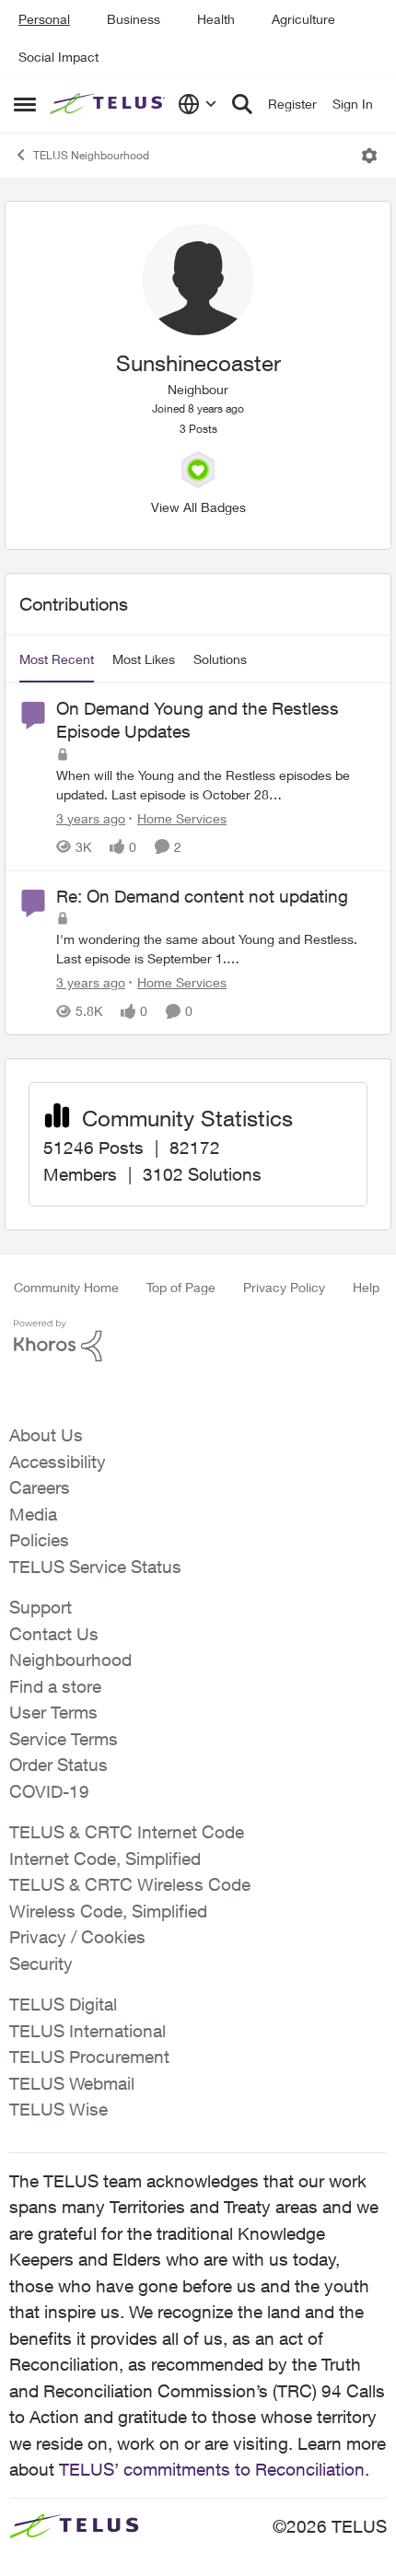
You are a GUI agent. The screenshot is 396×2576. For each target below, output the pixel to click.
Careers (40, 1487)
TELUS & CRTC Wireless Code (130, 1884)
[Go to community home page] (109, 104)
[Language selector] (198, 104)
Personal (44, 19)
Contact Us (54, 1634)
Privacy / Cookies (77, 1937)
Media (33, 1514)
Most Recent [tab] (57, 659)
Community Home (66, 1287)
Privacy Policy (284, 1287)
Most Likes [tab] (144, 659)
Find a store (55, 1686)
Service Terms (64, 1739)
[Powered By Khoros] (198, 1341)
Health (216, 19)
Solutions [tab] (220, 659)
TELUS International (87, 2031)
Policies (39, 1540)
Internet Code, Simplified (105, 1859)
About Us (46, 1435)
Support (41, 1607)
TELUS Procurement (89, 2057)
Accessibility (58, 1462)
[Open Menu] (369, 156)
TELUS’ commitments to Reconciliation (212, 2469)
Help (366, 1287)
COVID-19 (49, 1791)
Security (41, 1964)
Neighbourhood (70, 1660)
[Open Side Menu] (25, 104)
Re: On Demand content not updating (202, 896)
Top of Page (181, 1287)
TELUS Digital (63, 2004)
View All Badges (198, 507)
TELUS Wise (58, 2109)
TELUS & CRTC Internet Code (127, 1832)
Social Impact (58, 57)
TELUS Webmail (72, 2083)
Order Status (58, 1765)
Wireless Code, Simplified (108, 1911)
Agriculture (303, 19)
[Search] (242, 104)
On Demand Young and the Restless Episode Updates (198, 720)
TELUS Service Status (95, 1567)
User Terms (53, 1712)
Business (134, 19)
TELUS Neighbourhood (91, 155)
